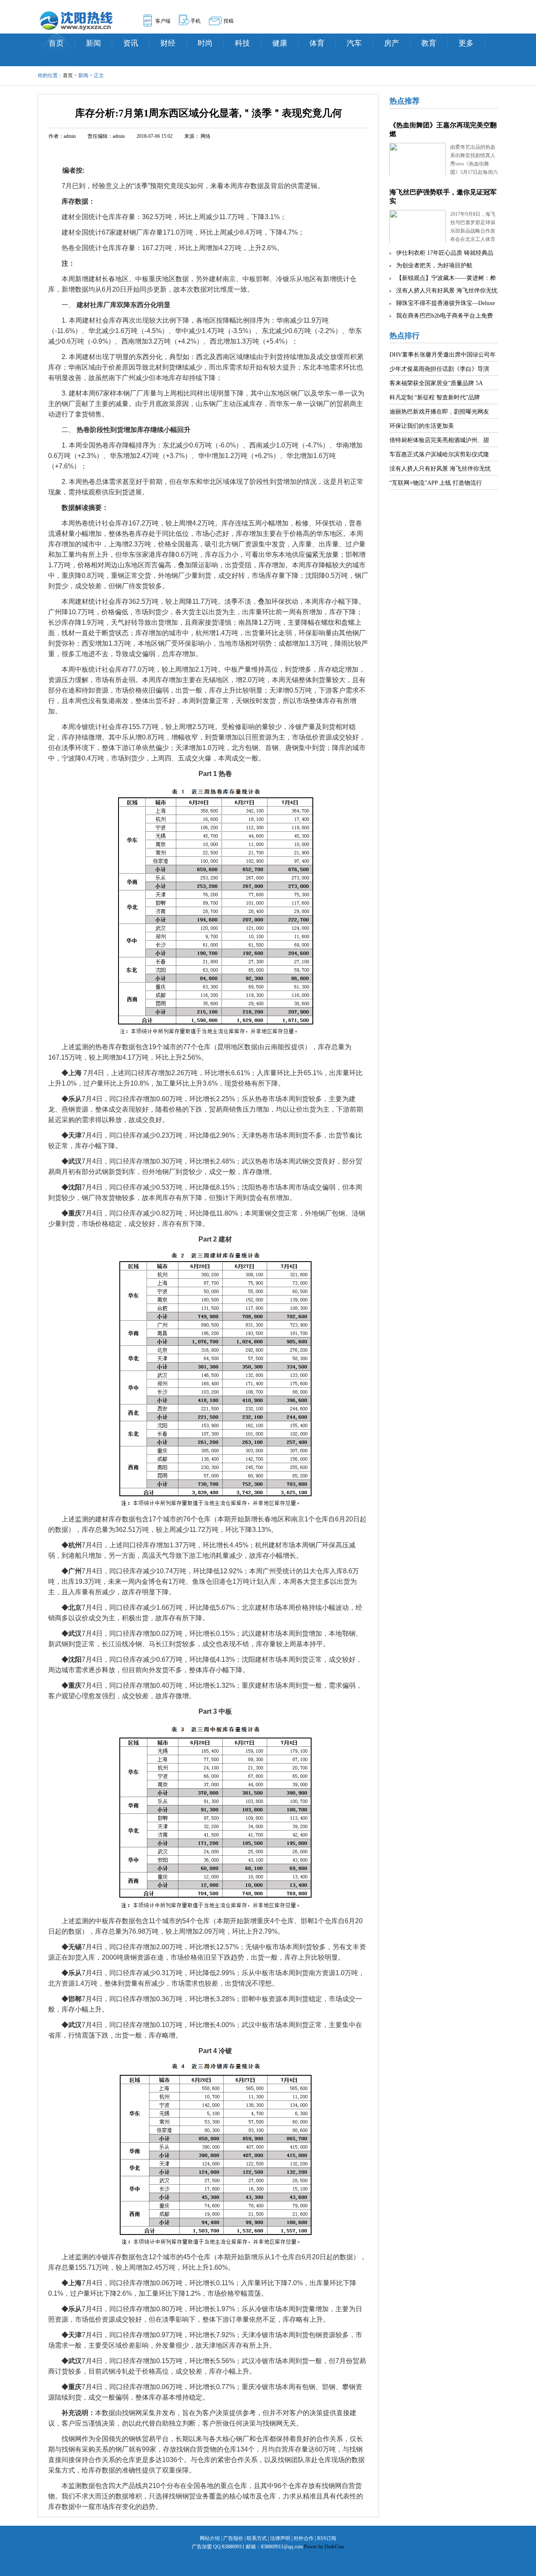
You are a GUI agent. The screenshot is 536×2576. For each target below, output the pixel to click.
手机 (196, 21)
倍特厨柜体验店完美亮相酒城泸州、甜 (439, 440)
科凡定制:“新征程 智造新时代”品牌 (435, 397)
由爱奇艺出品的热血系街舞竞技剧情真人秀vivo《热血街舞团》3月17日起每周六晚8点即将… (474, 164)
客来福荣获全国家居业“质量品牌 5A (436, 383)
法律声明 (280, 2538)
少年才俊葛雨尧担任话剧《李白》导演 (439, 369)
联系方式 (257, 2538)
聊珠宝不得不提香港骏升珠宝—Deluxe (446, 303)
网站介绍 (210, 2538)
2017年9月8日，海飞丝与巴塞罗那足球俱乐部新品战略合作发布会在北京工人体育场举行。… (473, 231)
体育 (317, 43)
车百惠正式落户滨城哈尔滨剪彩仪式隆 (439, 454)
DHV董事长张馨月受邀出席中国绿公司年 (443, 355)
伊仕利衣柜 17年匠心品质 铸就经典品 (445, 253)
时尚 (205, 43)
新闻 (93, 43)
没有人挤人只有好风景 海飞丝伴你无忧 (447, 291)
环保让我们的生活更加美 (422, 426)
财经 (168, 43)
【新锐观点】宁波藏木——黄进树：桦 (446, 278)
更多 (466, 43)
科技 (242, 43)
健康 (280, 43)
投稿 (229, 21)
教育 (429, 43)
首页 (56, 43)
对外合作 (304, 2538)
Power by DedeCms (324, 2547)
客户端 (163, 21)
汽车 (354, 43)
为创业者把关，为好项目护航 (434, 265)
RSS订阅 (327, 2538)
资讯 (131, 43)
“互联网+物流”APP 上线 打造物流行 (436, 483)
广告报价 (233, 2538)
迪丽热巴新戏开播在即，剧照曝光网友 (439, 412)
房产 (392, 43)
